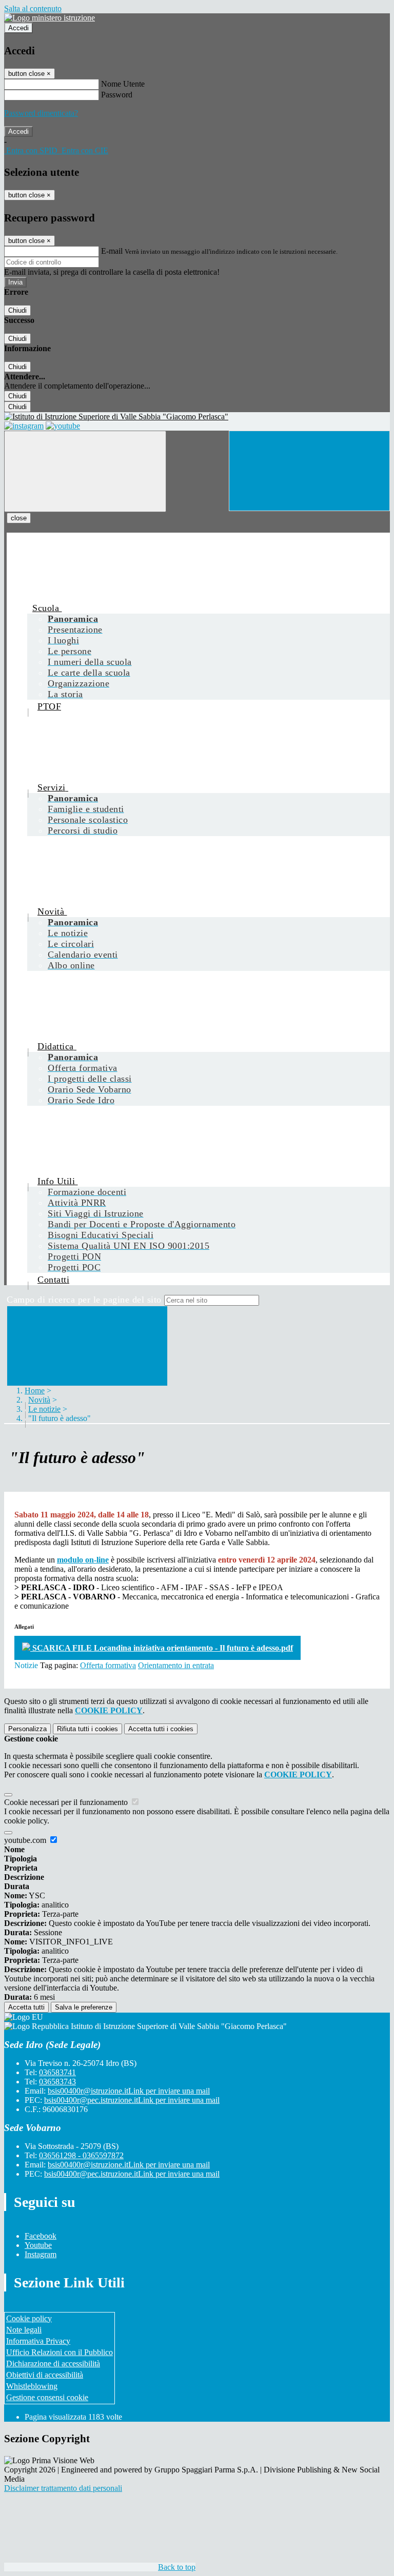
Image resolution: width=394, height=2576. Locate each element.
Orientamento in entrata (176, 1665)
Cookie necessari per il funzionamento (67, 1802)
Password (117, 95)
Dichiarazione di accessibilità (53, 2364)
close (19, 518)
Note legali (24, 2330)
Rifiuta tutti (87, 1729)
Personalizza (27, 1729)
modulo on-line (83, 1560)
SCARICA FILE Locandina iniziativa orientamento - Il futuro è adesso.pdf (162, 1648)
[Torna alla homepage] (197, 417)
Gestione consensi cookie (47, 2397)
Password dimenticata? (41, 113)
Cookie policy (29, 2318)
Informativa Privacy (38, 2341)
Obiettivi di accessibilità (45, 2375)
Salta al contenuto (33, 8)
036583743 (57, 2082)
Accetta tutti (161, 1729)
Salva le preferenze (84, 2007)
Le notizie (44, 1409)
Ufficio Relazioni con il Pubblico (60, 2352)
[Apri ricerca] (309, 471)
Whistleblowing (32, 2386)
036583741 (57, 2072)
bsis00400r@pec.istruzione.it (132, 2100)
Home (35, 1391)
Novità (39, 1400)
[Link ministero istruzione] (50, 18)
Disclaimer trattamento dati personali (63, 2488)
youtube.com (26, 1840)
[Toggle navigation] (85, 471)
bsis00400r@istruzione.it (129, 2091)
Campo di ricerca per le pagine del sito (84, 1300)
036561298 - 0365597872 (81, 2155)
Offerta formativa (108, 1665)
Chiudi (17, 310)
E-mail (112, 251)
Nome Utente (123, 84)
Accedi (18, 28)
